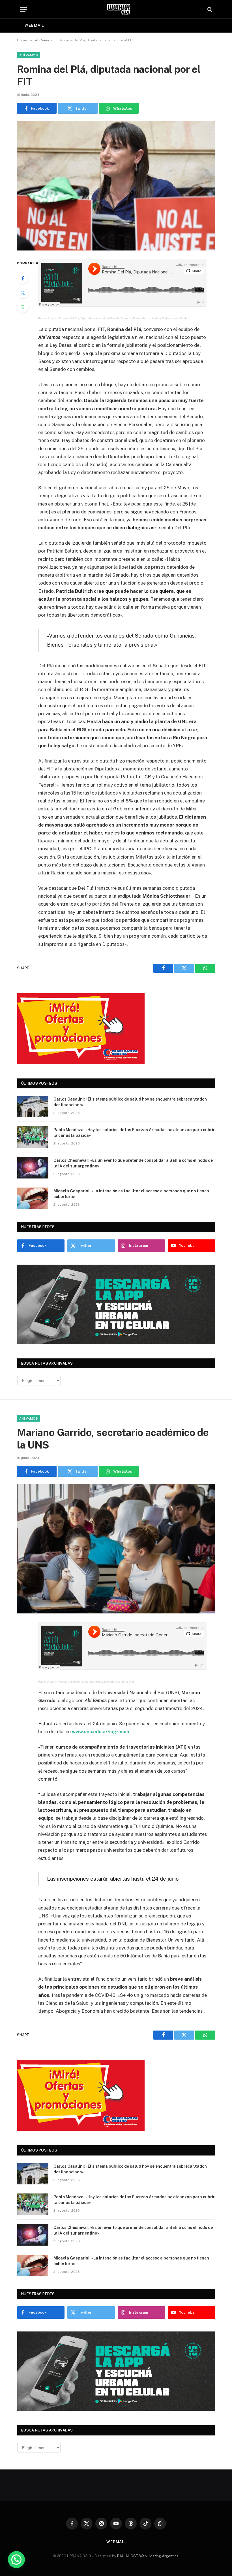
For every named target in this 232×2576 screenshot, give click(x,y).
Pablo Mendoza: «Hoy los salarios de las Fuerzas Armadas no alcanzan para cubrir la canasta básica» (134, 1133)
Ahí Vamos (29, 55)
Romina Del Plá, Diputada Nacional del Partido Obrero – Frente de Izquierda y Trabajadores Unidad (124, 318)
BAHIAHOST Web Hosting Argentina (148, 2556)
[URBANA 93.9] (119, 9)
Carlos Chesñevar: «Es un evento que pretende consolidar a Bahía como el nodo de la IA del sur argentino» (133, 1163)
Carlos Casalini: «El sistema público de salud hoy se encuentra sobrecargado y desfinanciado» (130, 1102)
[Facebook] (23, 278)
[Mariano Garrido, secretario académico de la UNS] (116, 1549)
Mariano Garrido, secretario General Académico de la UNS (97, 1682)
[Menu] (23, 9)
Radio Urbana (47, 318)
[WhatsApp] (23, 307)
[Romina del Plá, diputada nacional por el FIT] (116, 185)
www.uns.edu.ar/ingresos (100, 1732)
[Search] (209, 9)
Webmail (34, 25)
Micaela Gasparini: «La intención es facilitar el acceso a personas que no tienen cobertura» (131, 1194)
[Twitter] (23, 293)
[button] (16, 2560)
